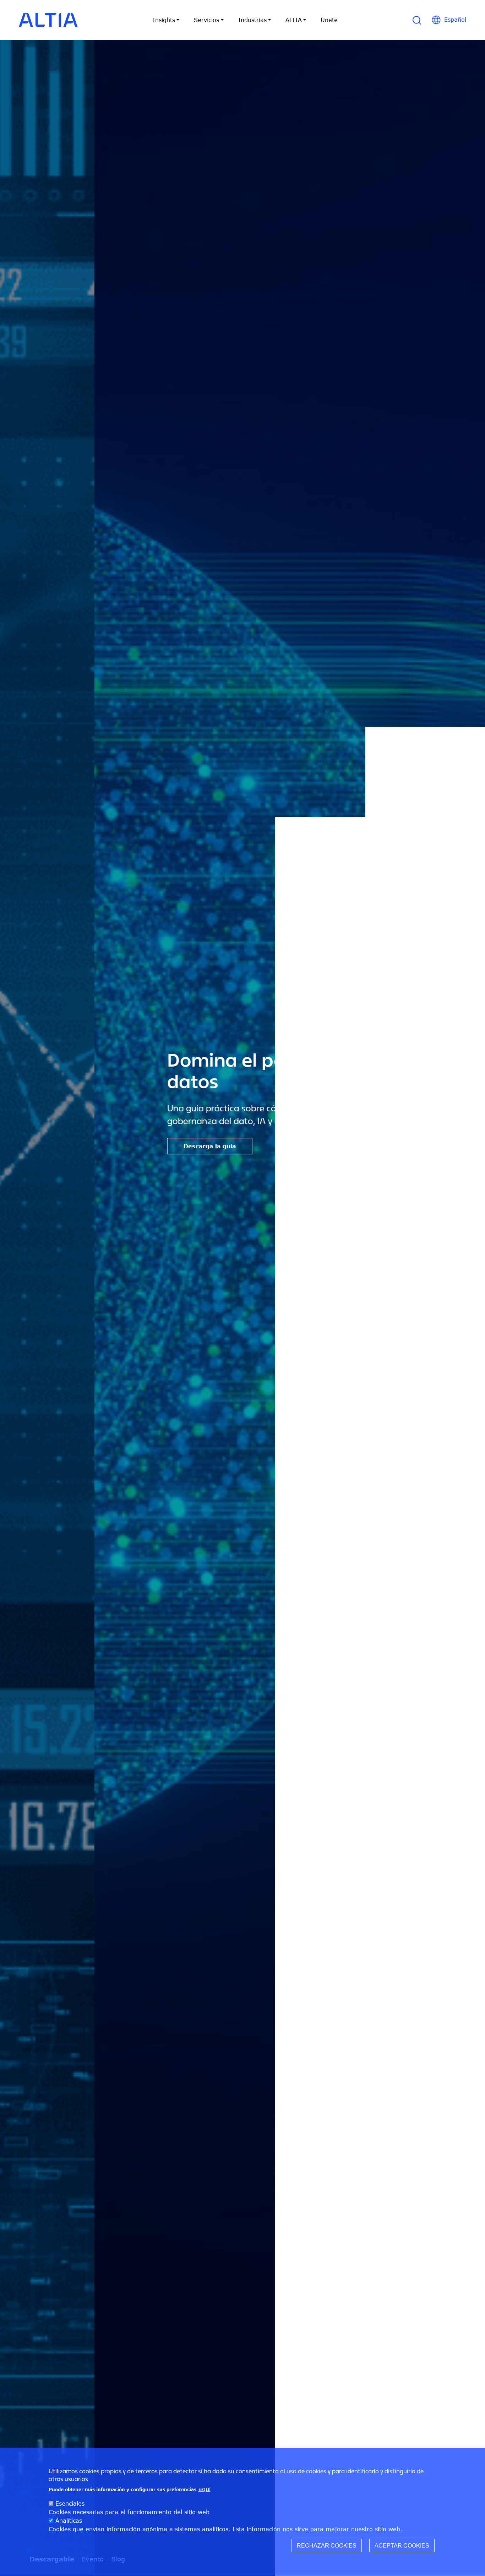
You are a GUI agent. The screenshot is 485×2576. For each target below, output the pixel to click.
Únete (329, 20)
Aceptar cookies (402, 2546)
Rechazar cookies (327, 2546)
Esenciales (70, 2503)
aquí (205, 2489)
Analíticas (69, 2521)
